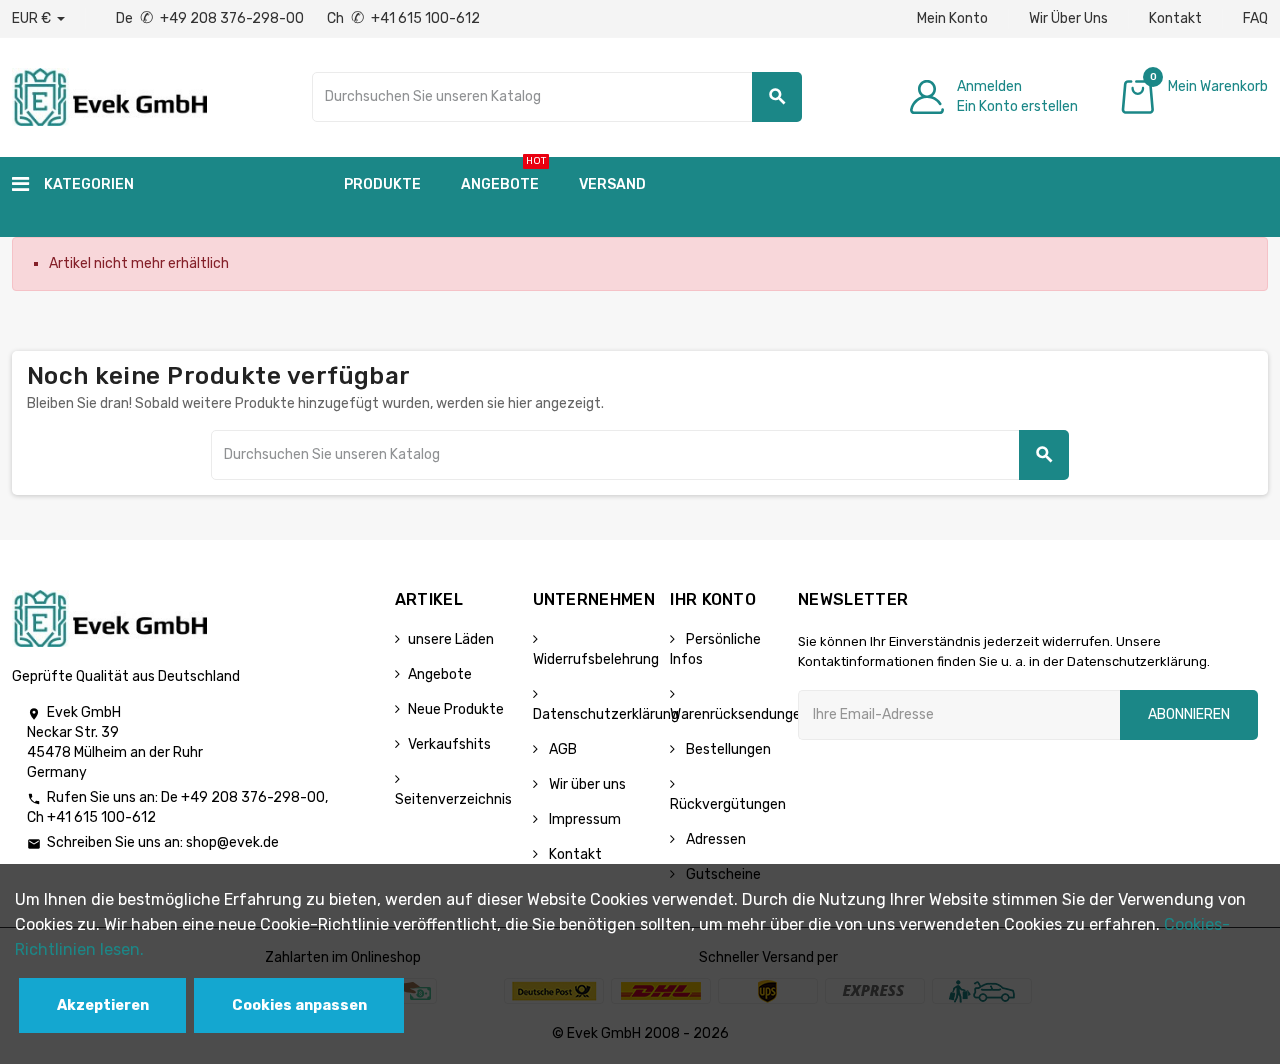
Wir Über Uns (1068, 18)
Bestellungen (727, 749)
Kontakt (1175, 18)
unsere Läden (451, 639)
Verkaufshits (449, 744)
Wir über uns (586, 784)
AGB (561, 749)
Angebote (440, 674)
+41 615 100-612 (101, 817)
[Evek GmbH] (109, 95)
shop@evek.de (232, 842)
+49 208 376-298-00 (253, 797)
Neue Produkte (456, 709)
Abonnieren (1189, 714)
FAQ (1255, 18)
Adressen (714, 839)
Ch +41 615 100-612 (403, 18)
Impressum (583, 819)
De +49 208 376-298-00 (211, 18)
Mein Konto (952, 18)
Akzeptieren (103, 1005)
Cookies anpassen (299, 1005)
